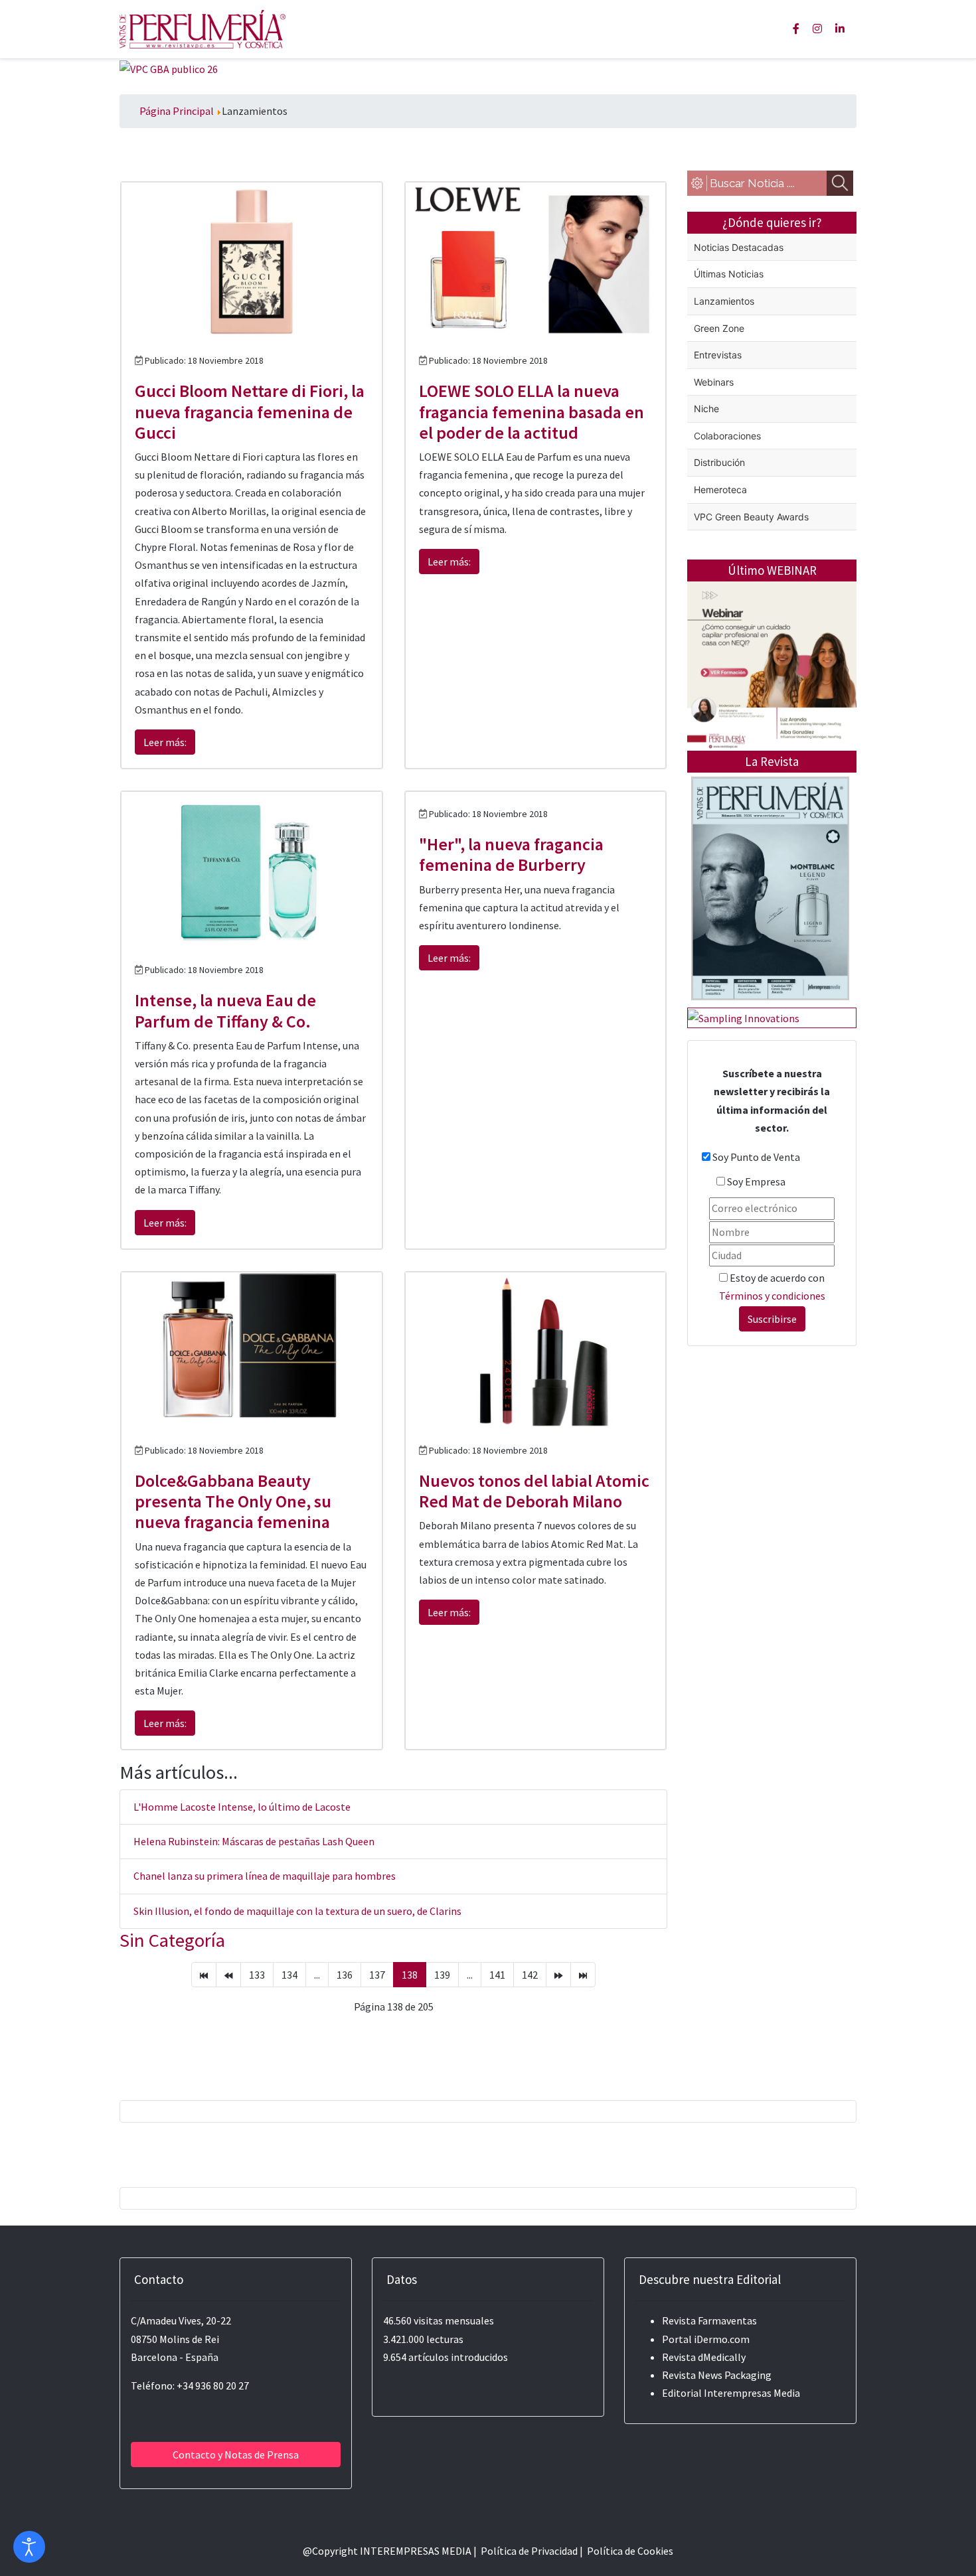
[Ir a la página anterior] (228, 1975)
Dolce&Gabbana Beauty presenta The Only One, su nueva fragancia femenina (233, 1501)
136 (345, 1975)
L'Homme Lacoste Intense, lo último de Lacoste (242, 1807)
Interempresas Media (752, 2393)
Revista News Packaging (717, 2375)
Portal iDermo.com (706, 2339)
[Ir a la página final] (583, 1975)
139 (442, 1975)
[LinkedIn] (840, 29)
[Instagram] (817, 29)
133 (257, 1975)
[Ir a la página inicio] (204, 1975)
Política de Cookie (628, 2551)
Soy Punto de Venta (756, 1157)
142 (530, 1975)
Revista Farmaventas (709, 2320)
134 (289, 1975)
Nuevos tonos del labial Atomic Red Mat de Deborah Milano (534, 1491)
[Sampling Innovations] (744, 1017)
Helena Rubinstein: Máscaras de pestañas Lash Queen (254, 1841)
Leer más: (165, 742)
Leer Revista (770, 941)
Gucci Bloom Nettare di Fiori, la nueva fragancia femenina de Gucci (250, 411)
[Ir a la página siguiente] (558, 1975)
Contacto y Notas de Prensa (236, 2455)
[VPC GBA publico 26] (169, 68)
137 (377, 1975)
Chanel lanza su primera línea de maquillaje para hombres (265, 1876)
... (317, 1975)
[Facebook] (796, 29)
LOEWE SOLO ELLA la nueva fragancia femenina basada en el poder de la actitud (531, 411)
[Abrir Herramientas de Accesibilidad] (29, 2547)
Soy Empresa (756, 1181)
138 (410, 1975)
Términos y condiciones (772, 1296)
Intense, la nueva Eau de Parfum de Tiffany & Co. (225, 1010)
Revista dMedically (704, 2357)
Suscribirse (772, 1319)
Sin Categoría (172, 1940)
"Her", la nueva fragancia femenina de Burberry (511, 854)
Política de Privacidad (529, 2551)
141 (497, 1975)
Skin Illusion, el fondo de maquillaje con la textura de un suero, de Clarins (297, 1911)
